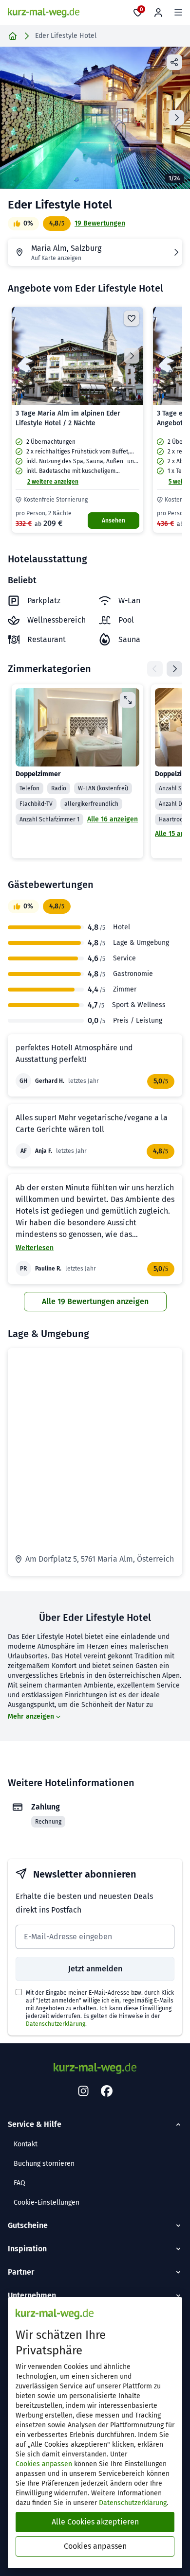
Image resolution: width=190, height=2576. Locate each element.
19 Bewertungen (100, 223)
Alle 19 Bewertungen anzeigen (95, 1301)
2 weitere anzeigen (53, 482)
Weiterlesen (35, 1248)
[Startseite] (13, 36)
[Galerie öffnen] (95, 118)
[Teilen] (174, 62)
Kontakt (26, 2144)
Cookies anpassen (44, 2464)
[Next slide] (176, 118)
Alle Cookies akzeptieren (95, 2522)
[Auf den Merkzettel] (132, 318)
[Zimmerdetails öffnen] (128, 700)
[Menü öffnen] (178, 13)
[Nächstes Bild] (132, 356)
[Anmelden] (158, 13)
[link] (77, 420)
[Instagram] (83, 2091)
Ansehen (114, 521)
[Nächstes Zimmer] (174, 669)
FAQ (19, 2183)
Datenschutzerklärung (56, 2024)
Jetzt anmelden (95, 1969)
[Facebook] (107, 2091)
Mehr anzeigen (31, 1716)
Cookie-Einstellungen (47, 2202)
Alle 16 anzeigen (113, 819)
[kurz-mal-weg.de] (44, 13)
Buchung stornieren (44, 2164)
